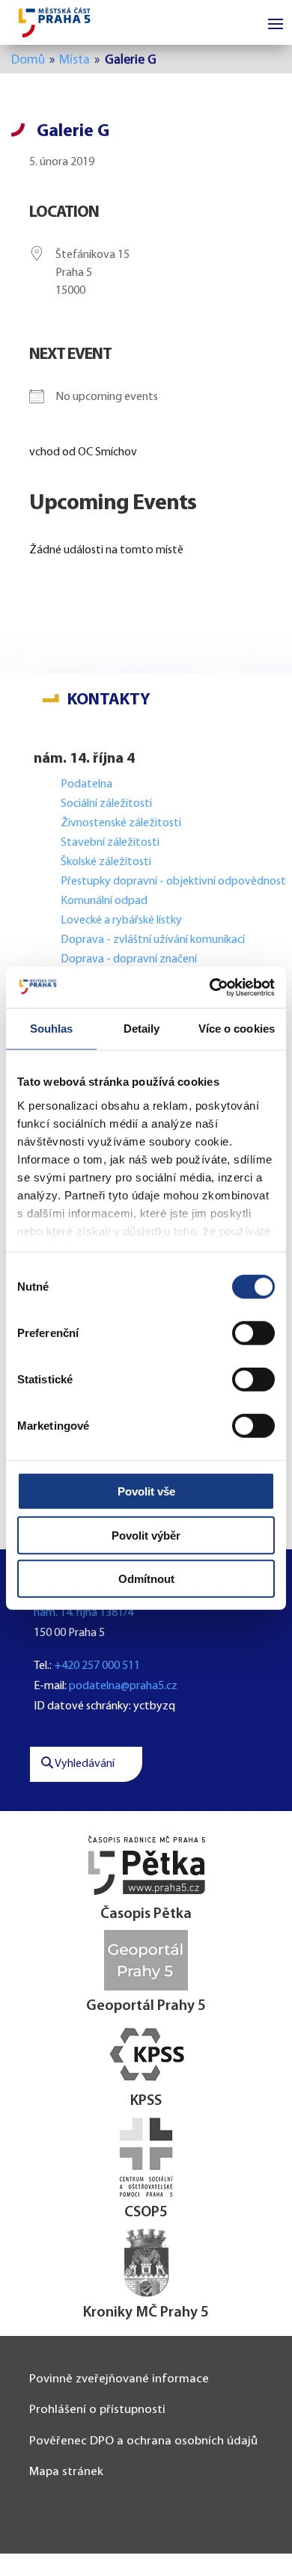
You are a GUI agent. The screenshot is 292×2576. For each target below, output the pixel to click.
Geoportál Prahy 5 (146, 2006)
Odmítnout (146, 1579)
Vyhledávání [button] (84, 1764)
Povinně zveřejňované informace (119, 2379)
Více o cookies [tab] (237, 1029)
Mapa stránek (66, 2472)
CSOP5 (146, 2213)
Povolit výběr (146, 1535)
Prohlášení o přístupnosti (97, 2410)
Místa (74, 60)
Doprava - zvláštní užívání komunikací (153, 940)
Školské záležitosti (106, 862)
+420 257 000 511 (97, 1666)
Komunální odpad (104, 901)
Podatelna (86, 784)
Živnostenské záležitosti (121, 823)
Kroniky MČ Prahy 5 (146, 2313)
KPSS (146, 2101)
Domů (28, 60)
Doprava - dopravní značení (129, 959)
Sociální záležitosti (106, 804)
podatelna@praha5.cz (123, 1686)
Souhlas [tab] (52, 1029)
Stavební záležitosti (110, 843)
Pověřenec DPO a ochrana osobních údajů (143, 2441)
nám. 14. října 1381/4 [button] (83, 1613)
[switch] (253, 1333)
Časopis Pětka (146, 1914)
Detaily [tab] (142, 1029)
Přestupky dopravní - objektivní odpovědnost (173, 882)
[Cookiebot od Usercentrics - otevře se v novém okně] (210, 987)
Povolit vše (146, 1491)
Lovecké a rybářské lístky (122, 920)
